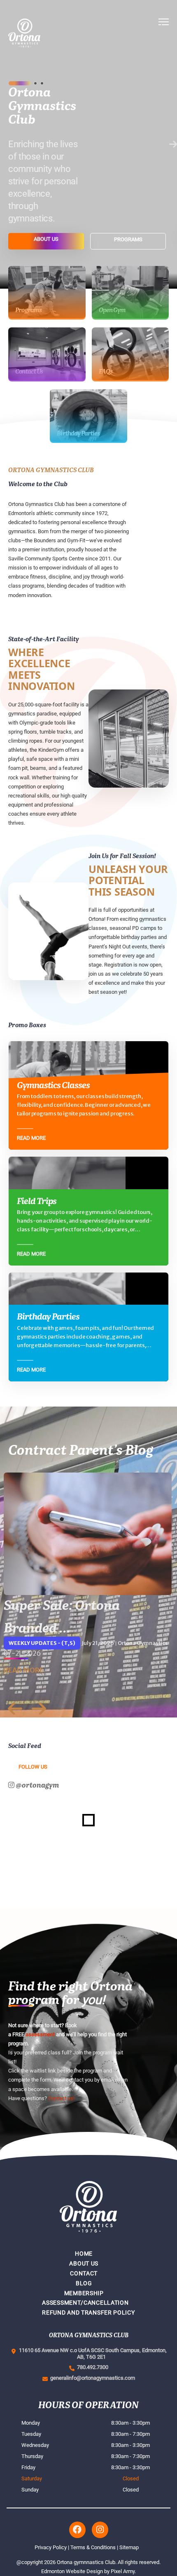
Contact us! (61, 2098)
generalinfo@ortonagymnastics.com (91, 2378)
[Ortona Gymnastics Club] (52, 33)
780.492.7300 (91, 2367)
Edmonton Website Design (72, 2571)
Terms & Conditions (93, 2547)
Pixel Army (123, 2571)
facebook (77, 2530)
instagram (100, 2530)
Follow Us (33, 1767)
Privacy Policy (51, 2547)
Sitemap (129, 2547)
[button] (164, 33)
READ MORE (24, 1670)
